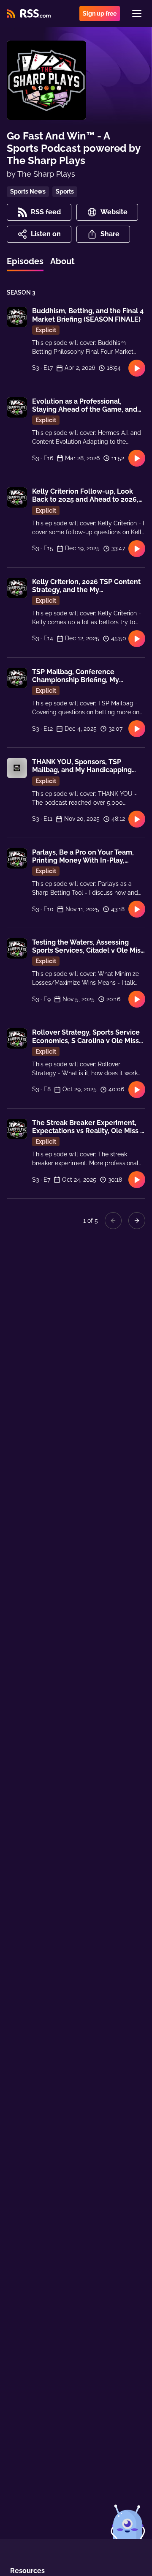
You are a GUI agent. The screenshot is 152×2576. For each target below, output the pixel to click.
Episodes (25, 261)
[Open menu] (137, 14)
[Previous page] (113, 1221)
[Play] (137, 368)
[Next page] (137, 1221)
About (62, 261)
